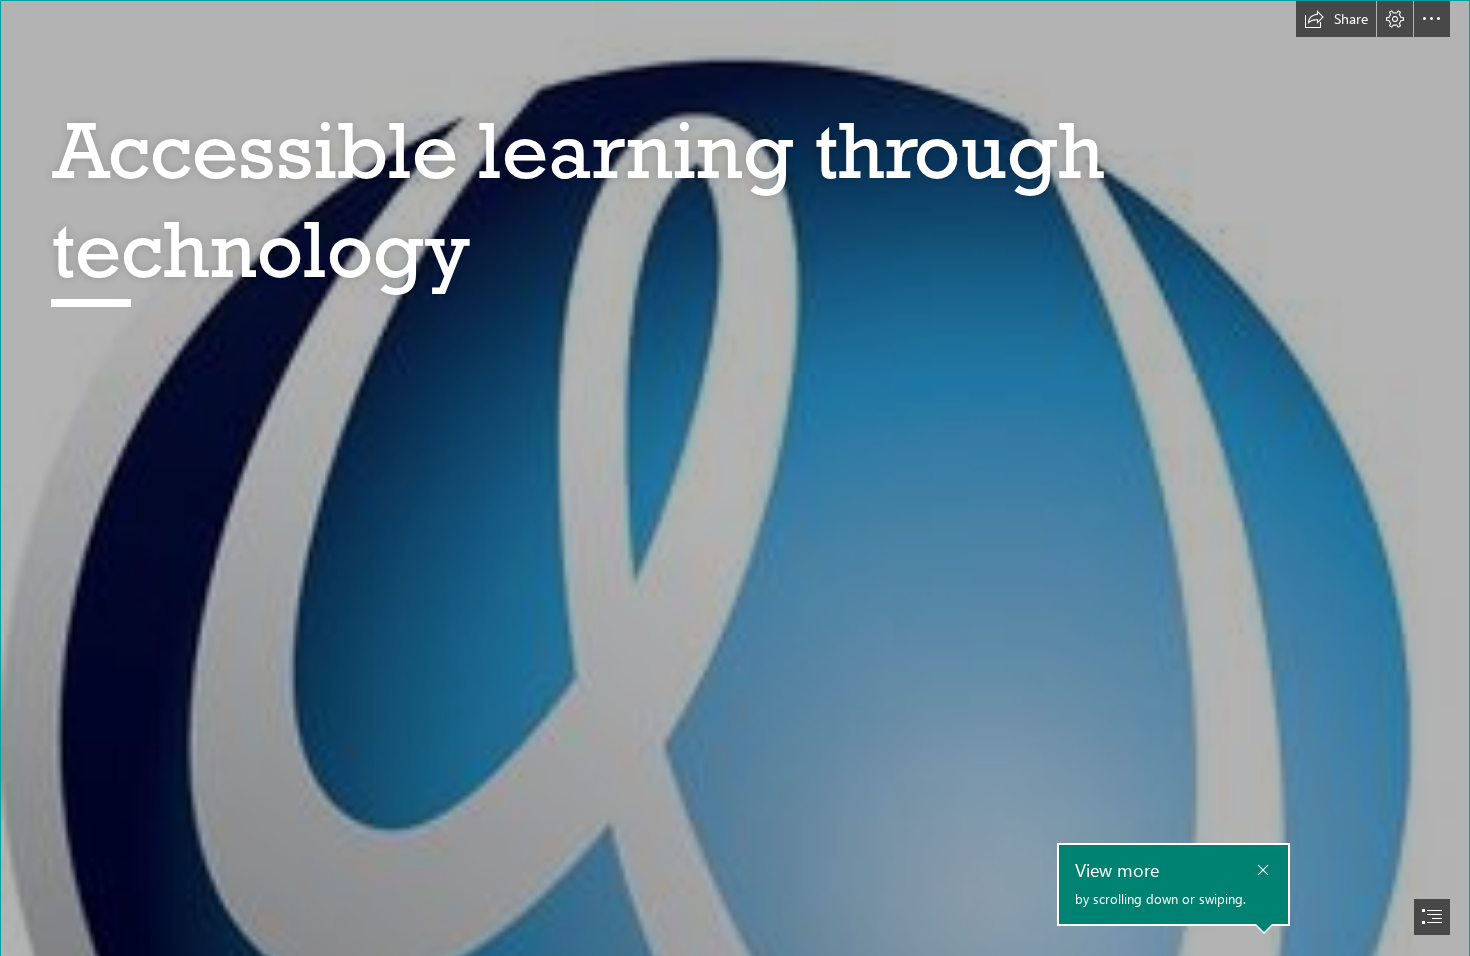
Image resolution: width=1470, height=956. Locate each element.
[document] (735, 478)
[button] (1336, 19)
